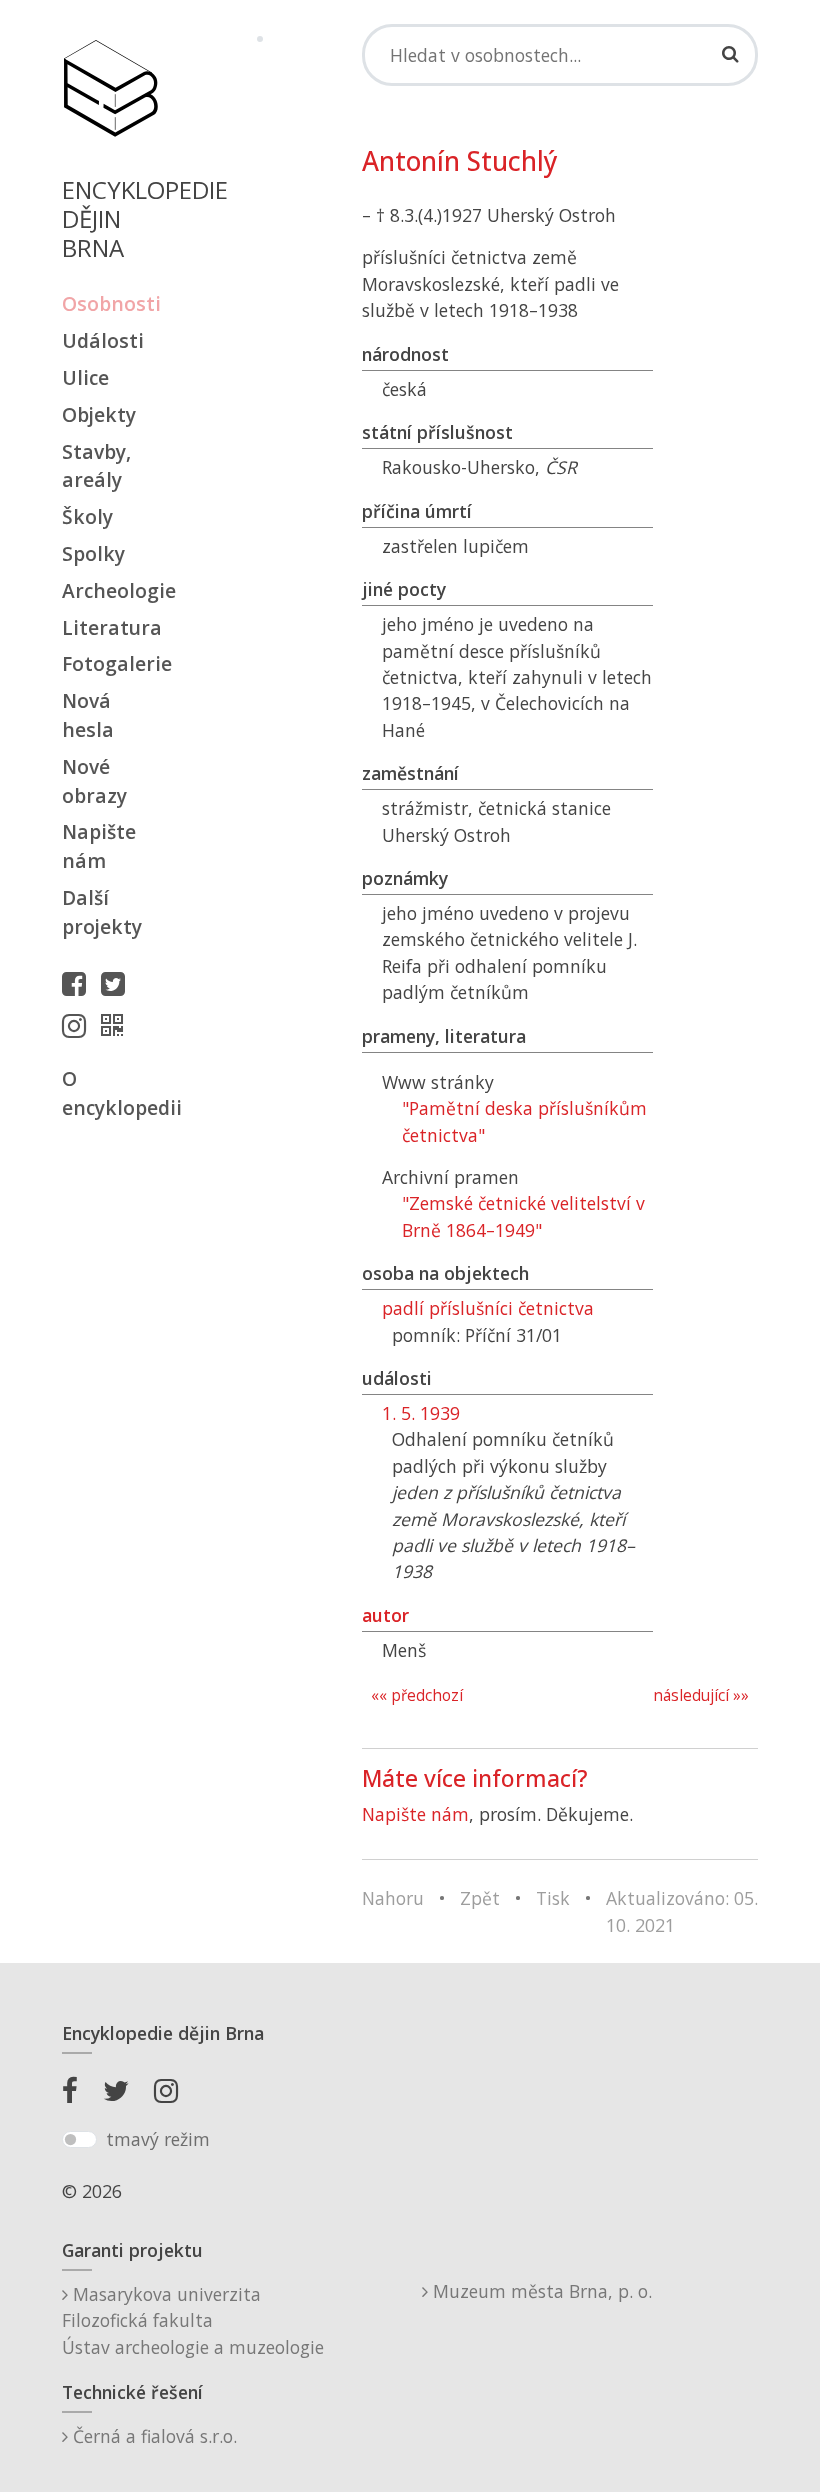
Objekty (99, 414)
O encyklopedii (110, 1093)
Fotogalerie (110, 663)
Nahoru (393, 1898)
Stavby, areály (96, 466)
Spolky (93, 553)
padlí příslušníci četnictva (488, 1308)
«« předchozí (417, 1695)
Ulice (85, 377)
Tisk (553, 1898)
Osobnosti (110, 303)
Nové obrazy (94, 781)
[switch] (79, 2140)
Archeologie (110, 590)
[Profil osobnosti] (117, 1025)
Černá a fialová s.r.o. (152, 2436)
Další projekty (102, 912)
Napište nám (99, 846)
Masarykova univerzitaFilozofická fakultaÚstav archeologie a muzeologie (193, 2320)
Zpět (480, 1898)
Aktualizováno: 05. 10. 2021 (682, 1911)
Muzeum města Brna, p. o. (540, 2291)
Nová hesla (88, 715)
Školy (87, 516)
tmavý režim (158, 2139)
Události (103, 340)
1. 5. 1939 (421, 1413)
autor (385, 1615)
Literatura (110, 627)
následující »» (701, 1695)
